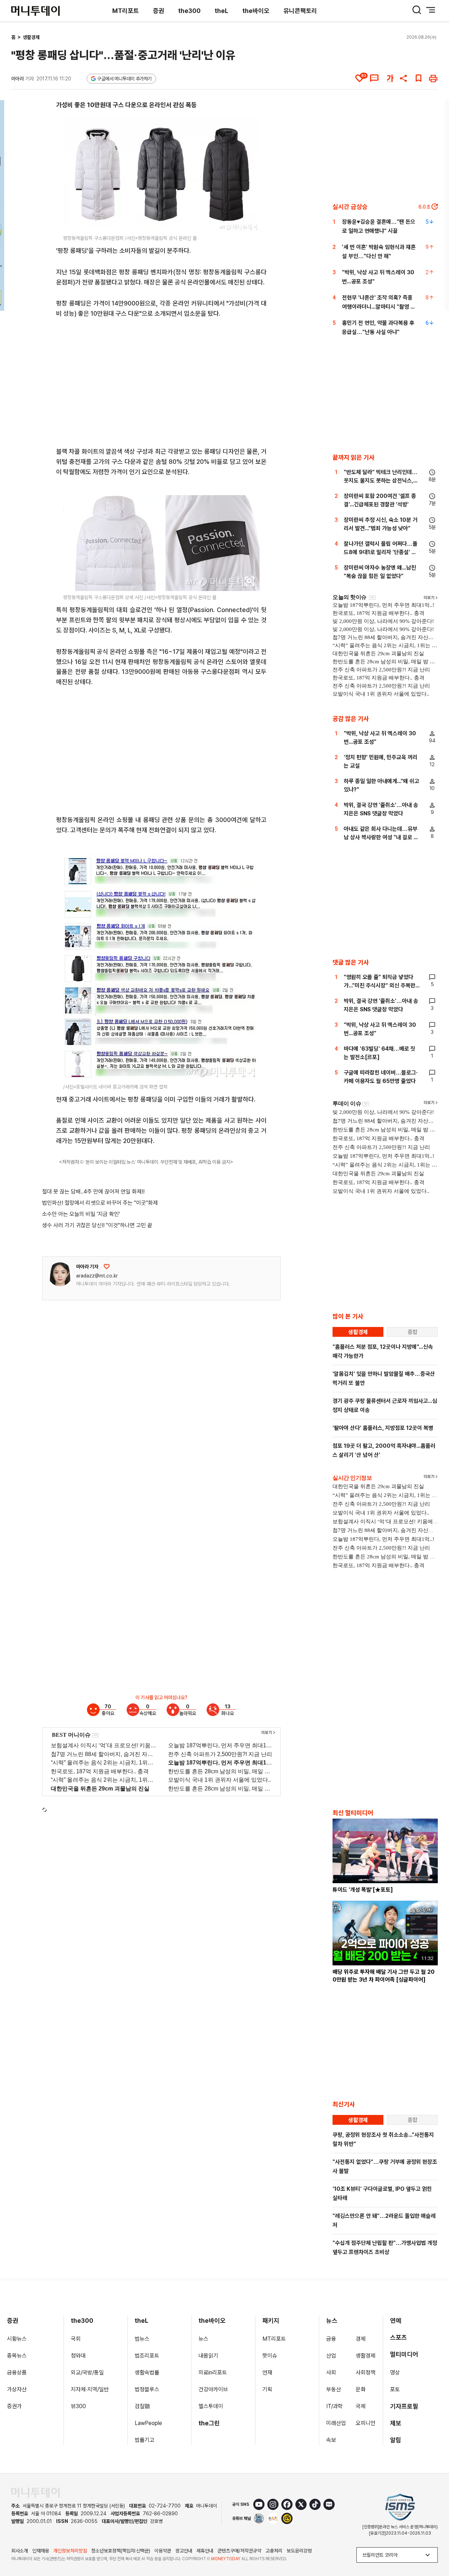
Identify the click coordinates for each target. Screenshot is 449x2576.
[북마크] (418, 78)
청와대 (78, 2356)
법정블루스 (147, 2389)
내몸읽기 (208, 2356)
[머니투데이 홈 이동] (35, 2493)
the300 (189, 11)
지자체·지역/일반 (90, 2389)
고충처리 (274, 2551)
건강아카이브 (213, 2389)
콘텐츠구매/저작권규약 (239, 2551)
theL (222, 11)
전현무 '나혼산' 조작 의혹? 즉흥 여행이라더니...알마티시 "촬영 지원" (379, 307)
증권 (159, 11)
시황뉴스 (17, 2339)
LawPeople (148, 2423)
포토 (395, 2389)
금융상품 (17, 2373)
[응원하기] (107, 1267)
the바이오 (256, 11)
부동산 (334, 2389)
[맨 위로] (434, 2547)
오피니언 (366, 2423)
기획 (267, 2389)
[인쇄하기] (433, 78)
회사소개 (20, 2551)
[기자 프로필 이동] (60, 1274)
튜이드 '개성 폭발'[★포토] (363, 1890)
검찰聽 (142, 2406)
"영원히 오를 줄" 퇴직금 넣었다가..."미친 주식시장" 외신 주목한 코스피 (380, 985)
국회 (76, 2339)
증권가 (14, 2406)
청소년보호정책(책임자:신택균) (121, 2551)
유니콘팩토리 (300, 11)
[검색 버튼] (417, 10)
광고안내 (184, 2551)
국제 (361, 2406)
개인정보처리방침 (70, 2551)
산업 (331, 2356)
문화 (361, 2389)
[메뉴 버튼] (431, 10)
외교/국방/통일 (87, 2373)
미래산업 (336, 2423)
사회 (331, 2373)
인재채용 (41, 2551)
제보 (396, 2423)
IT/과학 (334, 2406)
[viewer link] (250, 222)
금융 (331, 2339)
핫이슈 (270, 2356)
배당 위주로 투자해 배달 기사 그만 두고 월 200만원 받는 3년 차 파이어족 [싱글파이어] (384, 1976)
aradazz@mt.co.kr (97, 1276)
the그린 (209, 2423)
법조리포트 (147, 2356)
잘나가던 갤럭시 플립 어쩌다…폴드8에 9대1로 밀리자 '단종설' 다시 (381, 552)
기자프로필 (404, 2406)
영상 (395, 2373)
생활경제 (31, 37)
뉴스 (203, 2339)
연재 (267, 2373)
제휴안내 (205, 2551)
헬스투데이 (211, 2406)
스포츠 (398, 2337)
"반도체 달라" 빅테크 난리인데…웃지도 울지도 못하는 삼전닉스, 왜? (381, 481)
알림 (396, 2440)
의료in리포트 (213, 2373)
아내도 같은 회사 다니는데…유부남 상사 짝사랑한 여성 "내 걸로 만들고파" (381, 837)
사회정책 (366, 2373)
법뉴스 (142, 2339)
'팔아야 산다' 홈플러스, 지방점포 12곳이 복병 (383, 1428)
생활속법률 (147, 2373)
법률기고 (145, 2440)
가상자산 (17, 2389)
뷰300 (78, 2406)
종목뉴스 (17, 2356)
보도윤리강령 (299, 2551)
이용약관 (163, 2551)
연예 (396, 2321)
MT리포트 (126, 11)
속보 (331, 2440)
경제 (361, 2339)
